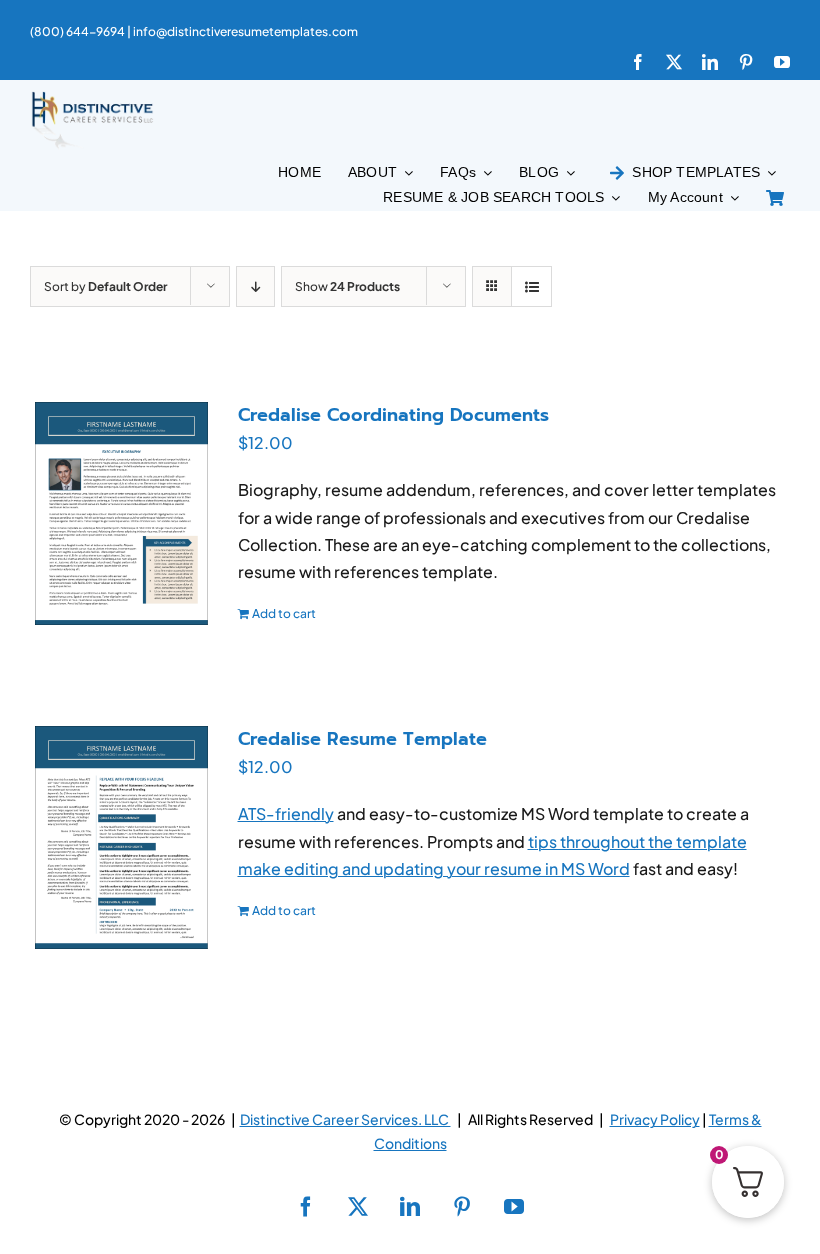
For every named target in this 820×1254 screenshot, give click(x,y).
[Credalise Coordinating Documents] (121, 513)
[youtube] (782, 62)
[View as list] (531, 286)
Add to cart (284, 613)
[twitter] (674, 62)
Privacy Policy (655, 1119)
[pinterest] (746, 62)
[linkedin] (710, 62)
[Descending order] (255, 286)
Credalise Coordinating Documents (393, 415)
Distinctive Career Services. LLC (345, 1119)
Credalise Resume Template (362, 739)
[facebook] (638, 62)
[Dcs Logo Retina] (92, 97)
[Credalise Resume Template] (121, 837)
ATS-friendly (286, 813)
